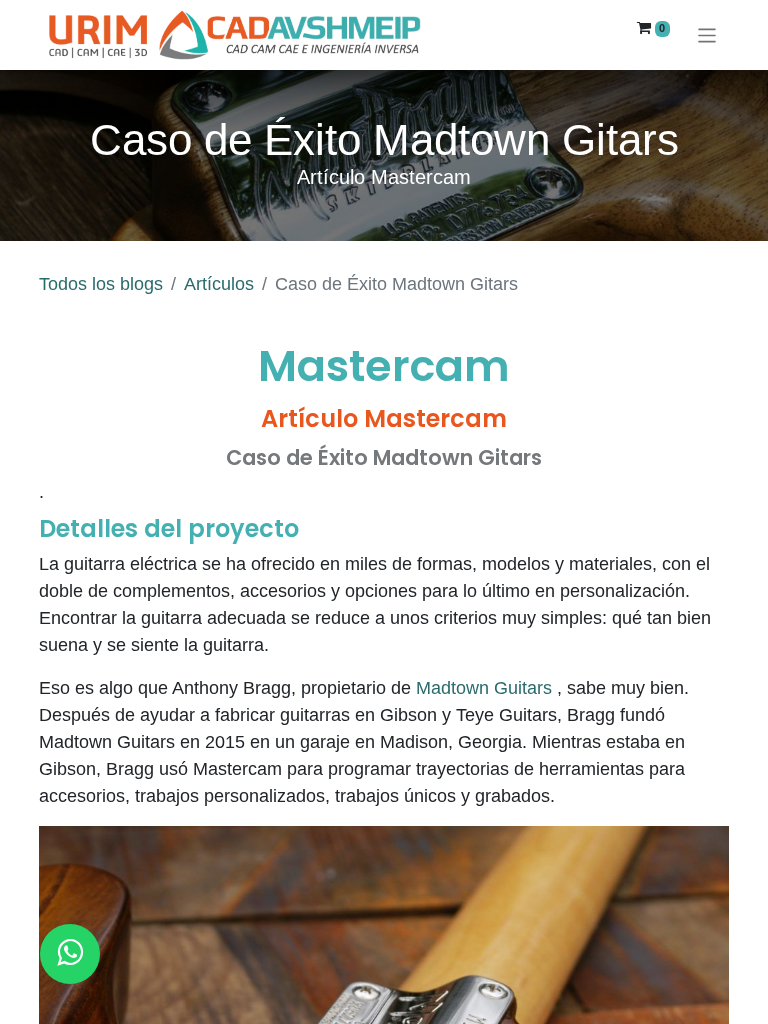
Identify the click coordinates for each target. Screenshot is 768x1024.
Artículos (219, 284)
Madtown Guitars (484, 688)
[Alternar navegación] (707, 34)
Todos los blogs (101, 284)
